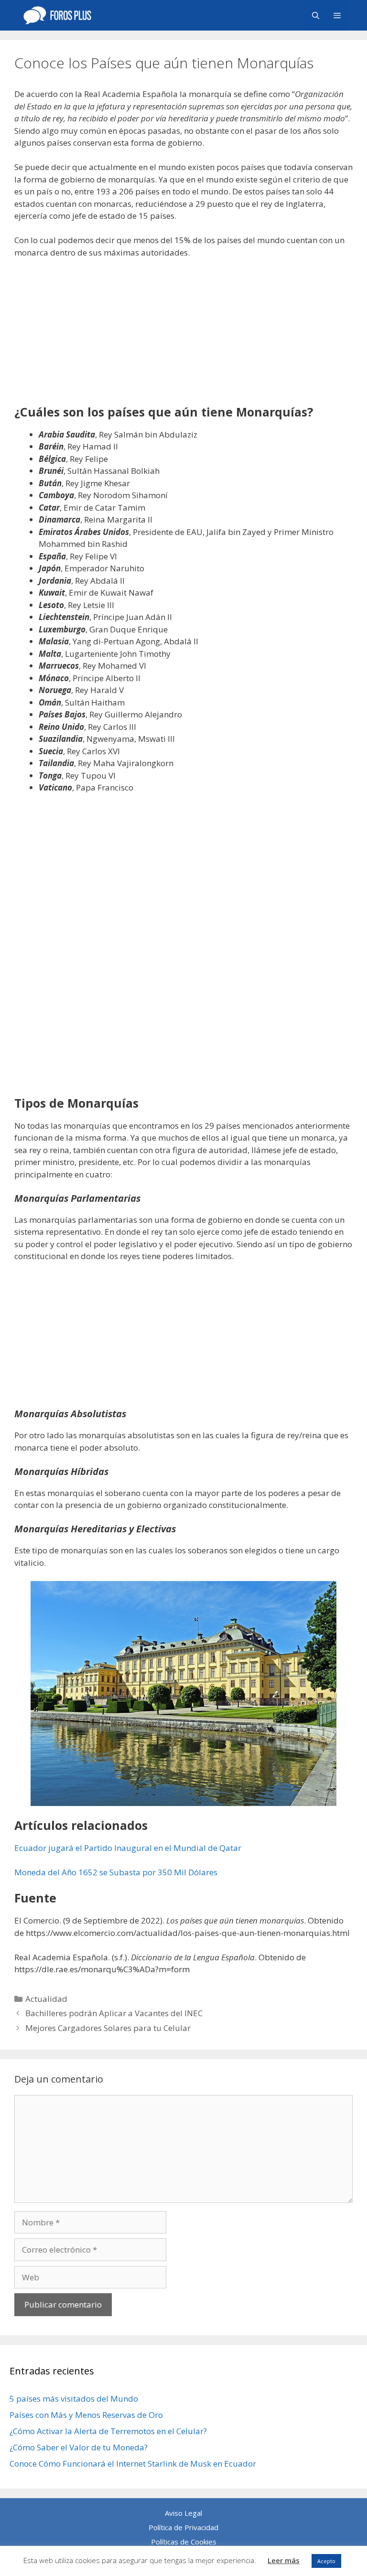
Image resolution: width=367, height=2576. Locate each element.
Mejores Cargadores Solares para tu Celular (108, 2028)
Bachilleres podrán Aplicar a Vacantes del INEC (114, 2013)
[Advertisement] (183, 338)
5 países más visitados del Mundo (74, 2399)
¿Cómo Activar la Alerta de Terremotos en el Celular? (108, 2431)
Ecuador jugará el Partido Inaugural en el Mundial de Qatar (128, 1848)
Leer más (284, 2560)
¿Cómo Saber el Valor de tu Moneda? (79, 2447)
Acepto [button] (326, 2561)
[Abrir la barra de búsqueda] (315, 15)
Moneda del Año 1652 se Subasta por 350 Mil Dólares (116, 1872)
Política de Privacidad (183, 2527)
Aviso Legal (183, 2513)
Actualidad (46, 1999)
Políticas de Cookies (184, 2542)
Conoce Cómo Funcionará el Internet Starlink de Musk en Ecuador (133, 2464)
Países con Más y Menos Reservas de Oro (86, 2415)
